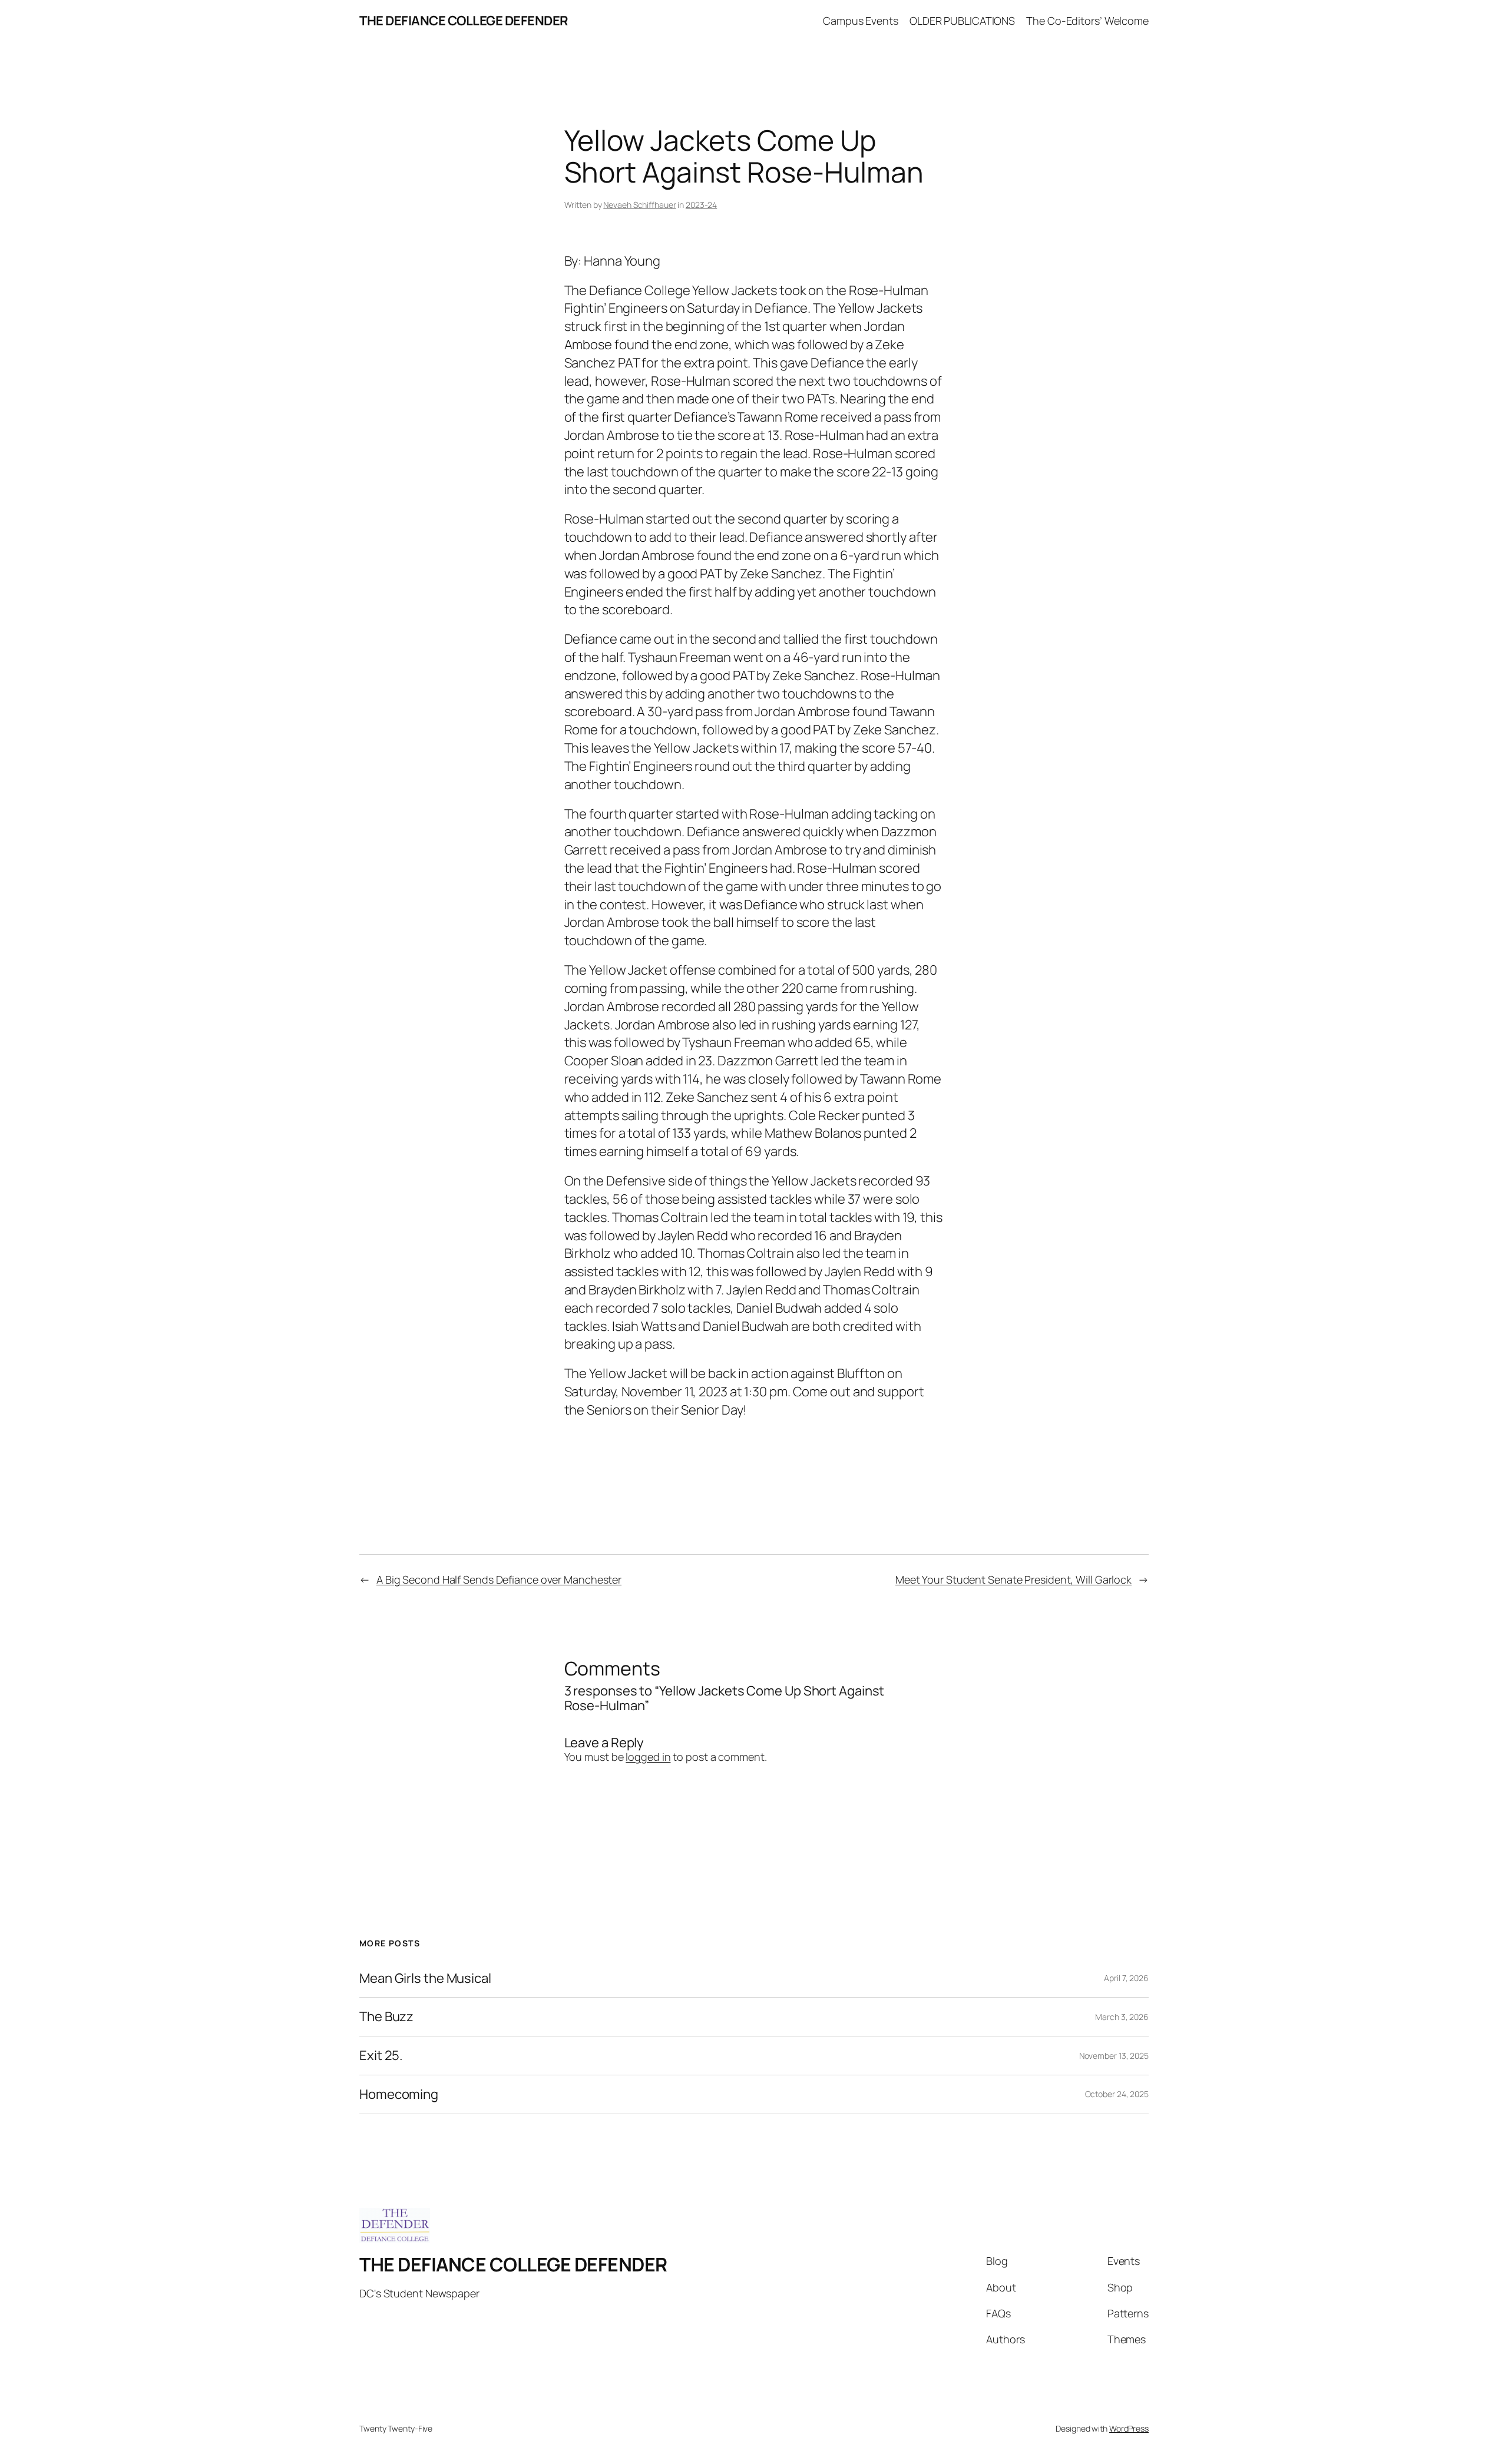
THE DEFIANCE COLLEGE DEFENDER (464, 21)
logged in (648, 1757)
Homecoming (399, 2094)
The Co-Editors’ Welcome (1087, 21)
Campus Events (861, 21)
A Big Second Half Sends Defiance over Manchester (499, 1579)
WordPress (1129, 2428)
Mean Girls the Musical (425, 1978)
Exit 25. (381, 2056)
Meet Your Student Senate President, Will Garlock (1013, 1579)
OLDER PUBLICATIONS (962, 21)
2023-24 (701, 205)
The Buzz (386, 2017)
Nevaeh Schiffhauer (639, 205)
